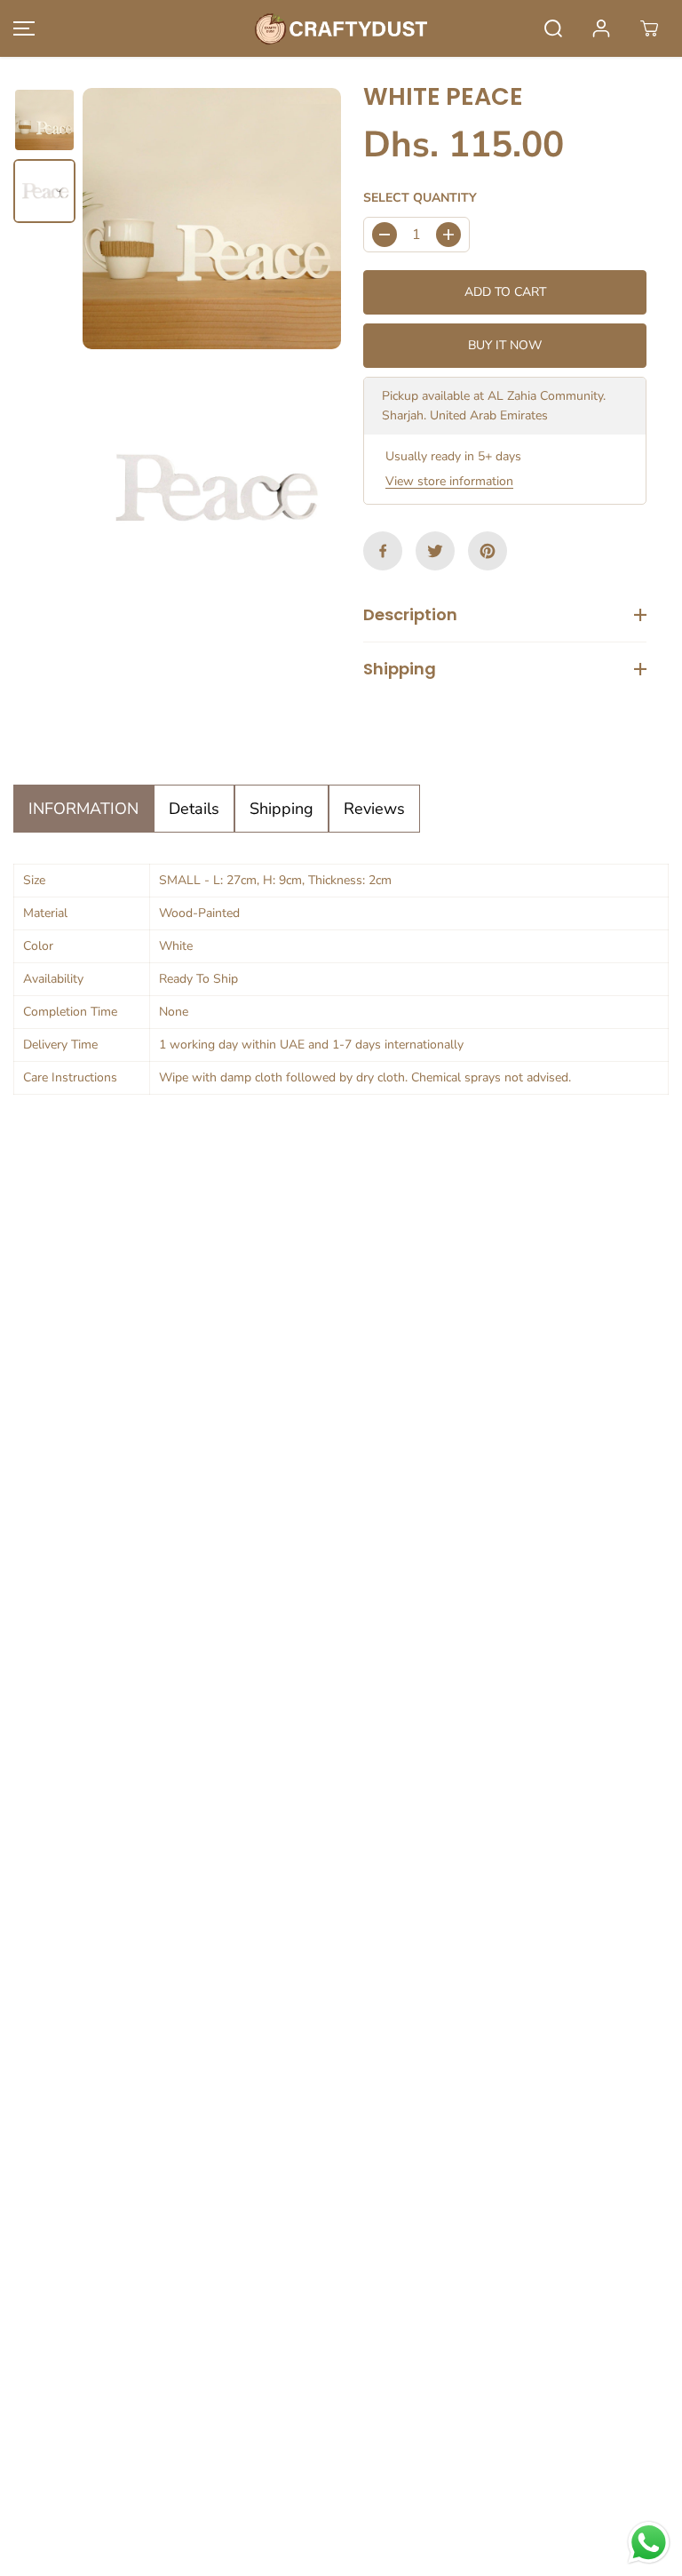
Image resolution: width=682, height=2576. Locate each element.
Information (83, 809)
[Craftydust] (341, 28)
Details (194, 809)
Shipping (282, 809)
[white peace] (212, 219)
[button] (21, 28)
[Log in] (601, 28)
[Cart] (649, 28)
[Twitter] (435, 551)
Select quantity (420, 198)
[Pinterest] (488, 551)
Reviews (374, 809)
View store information (449, 481)
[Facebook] (383, 551)
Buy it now (505, 345)
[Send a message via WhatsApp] (649, 2543)
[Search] (553, 28)
